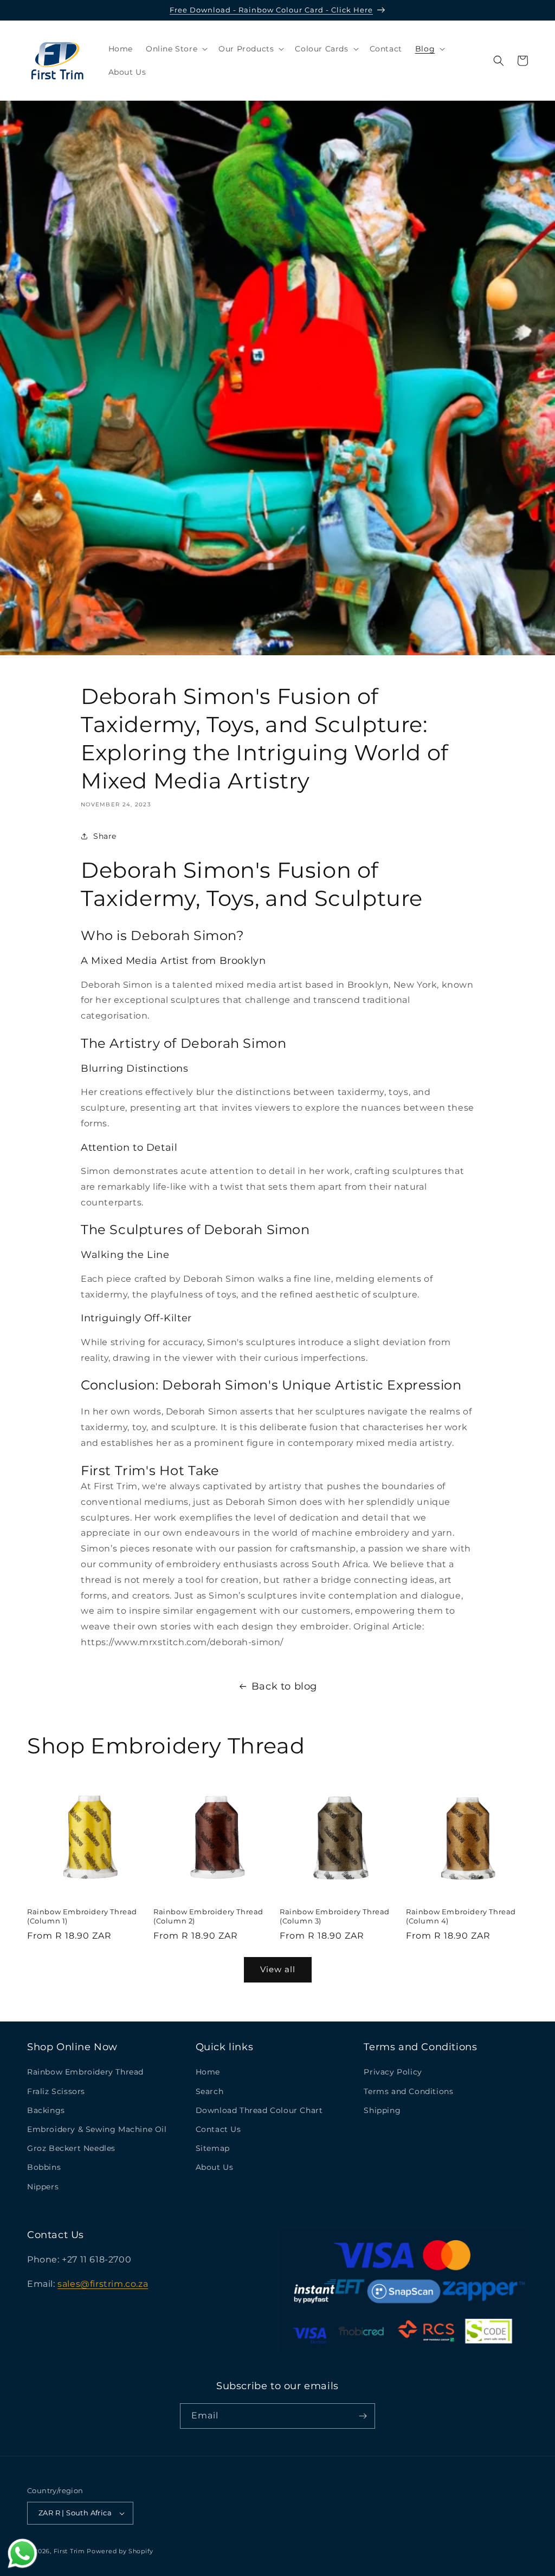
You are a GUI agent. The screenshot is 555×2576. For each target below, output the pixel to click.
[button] (176, 49)
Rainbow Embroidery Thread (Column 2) (208, 1916)
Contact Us (218, 2129)
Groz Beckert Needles (71, 2148)
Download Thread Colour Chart (259, 2110)
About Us (215, 2167)
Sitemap (213, 2148)
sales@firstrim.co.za (103, 2284)
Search (210, 2091)
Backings (46, 2110)
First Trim (69, 2551)
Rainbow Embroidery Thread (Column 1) (82, 1916)
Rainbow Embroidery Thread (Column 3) (335, 1916)
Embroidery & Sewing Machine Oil (97, 2129)
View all (278, 1969)
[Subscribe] (363, 2416)
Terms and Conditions (408, 2091)
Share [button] (105, 836)
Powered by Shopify (120, 2551)
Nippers (43, 2187)
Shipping (382, 2110)
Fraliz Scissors (56, 2091)
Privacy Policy (393, 2072)
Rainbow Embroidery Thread (85, 2072)
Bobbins (44, 2167)
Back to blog (284, 1686)
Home (208, 2072)
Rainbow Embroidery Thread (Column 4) (461, 1916)
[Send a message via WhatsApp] (22, 2554)
